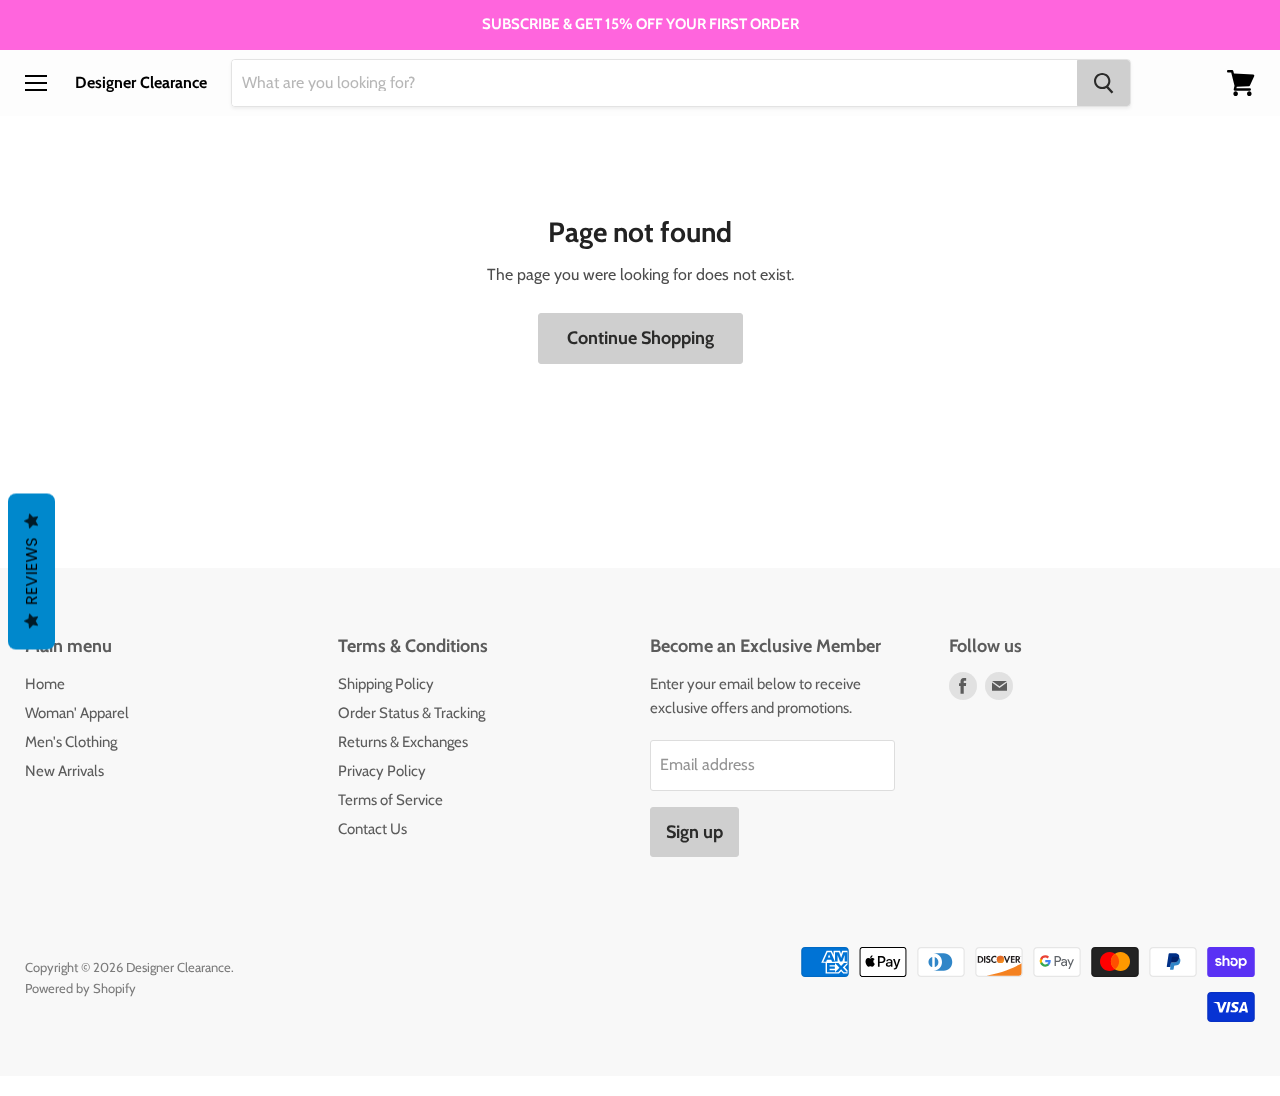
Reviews (31, 572)
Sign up (694, 832)
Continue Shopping (640, 338)
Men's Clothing (71, 742)
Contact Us (372, 829)
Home (45, 684)
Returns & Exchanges (403, 742)
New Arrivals (64, 771)
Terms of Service (390, 800)
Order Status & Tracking (411, 713)
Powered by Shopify (80, 988)
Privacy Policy (382, 771)
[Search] (1103, 83)
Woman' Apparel (77, 713)
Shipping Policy (386, 684)
